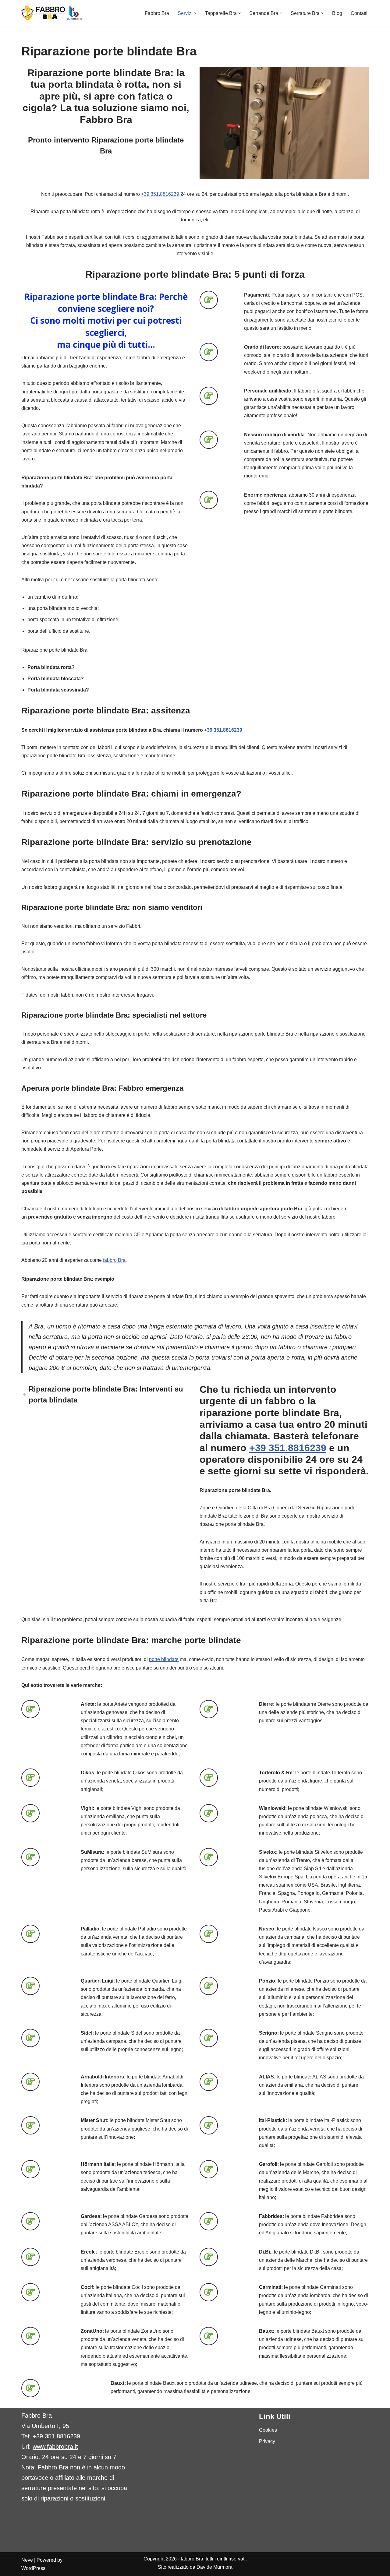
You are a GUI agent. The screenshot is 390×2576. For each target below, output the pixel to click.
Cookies (268, 2430)
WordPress (33, 2568)
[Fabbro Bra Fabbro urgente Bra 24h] (52, 13)
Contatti (359, 13)
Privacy (267, 2441)
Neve (27, 2560)
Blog (337, 13)
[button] (195, 13)
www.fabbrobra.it (55, 2447)
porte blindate (164, 1659)
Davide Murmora (214, 2567)
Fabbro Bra (157, 13)
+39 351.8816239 (160, 194)
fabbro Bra (114, 1260)
